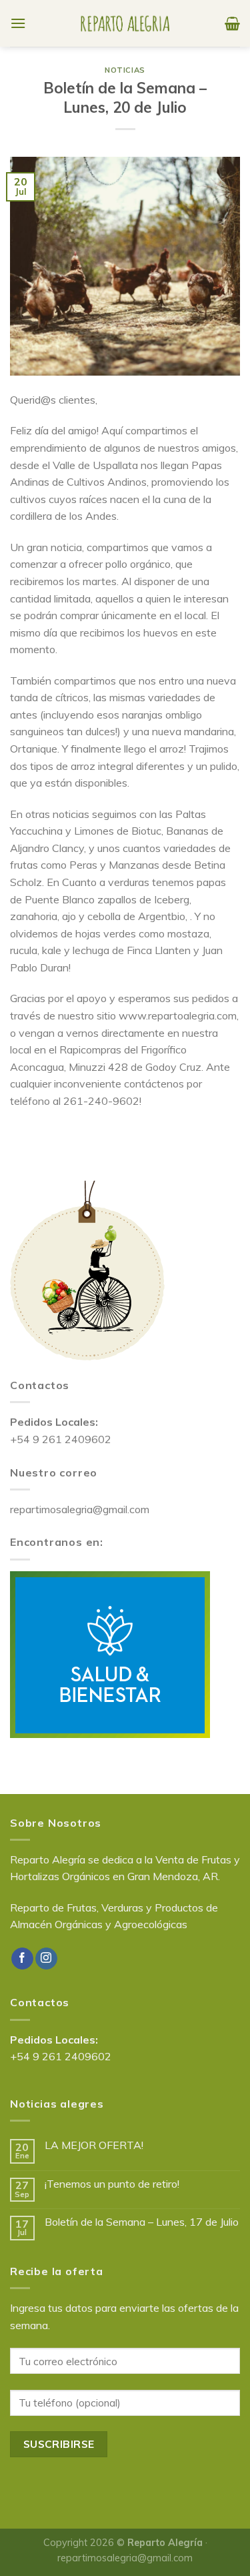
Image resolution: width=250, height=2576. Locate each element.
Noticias (125, 70)
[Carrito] (232, 23)
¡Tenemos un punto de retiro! (112, 2184)
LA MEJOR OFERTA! (94, 2145)
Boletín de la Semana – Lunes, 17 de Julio (142, 2222)
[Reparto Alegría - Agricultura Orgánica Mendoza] (125, 23)
